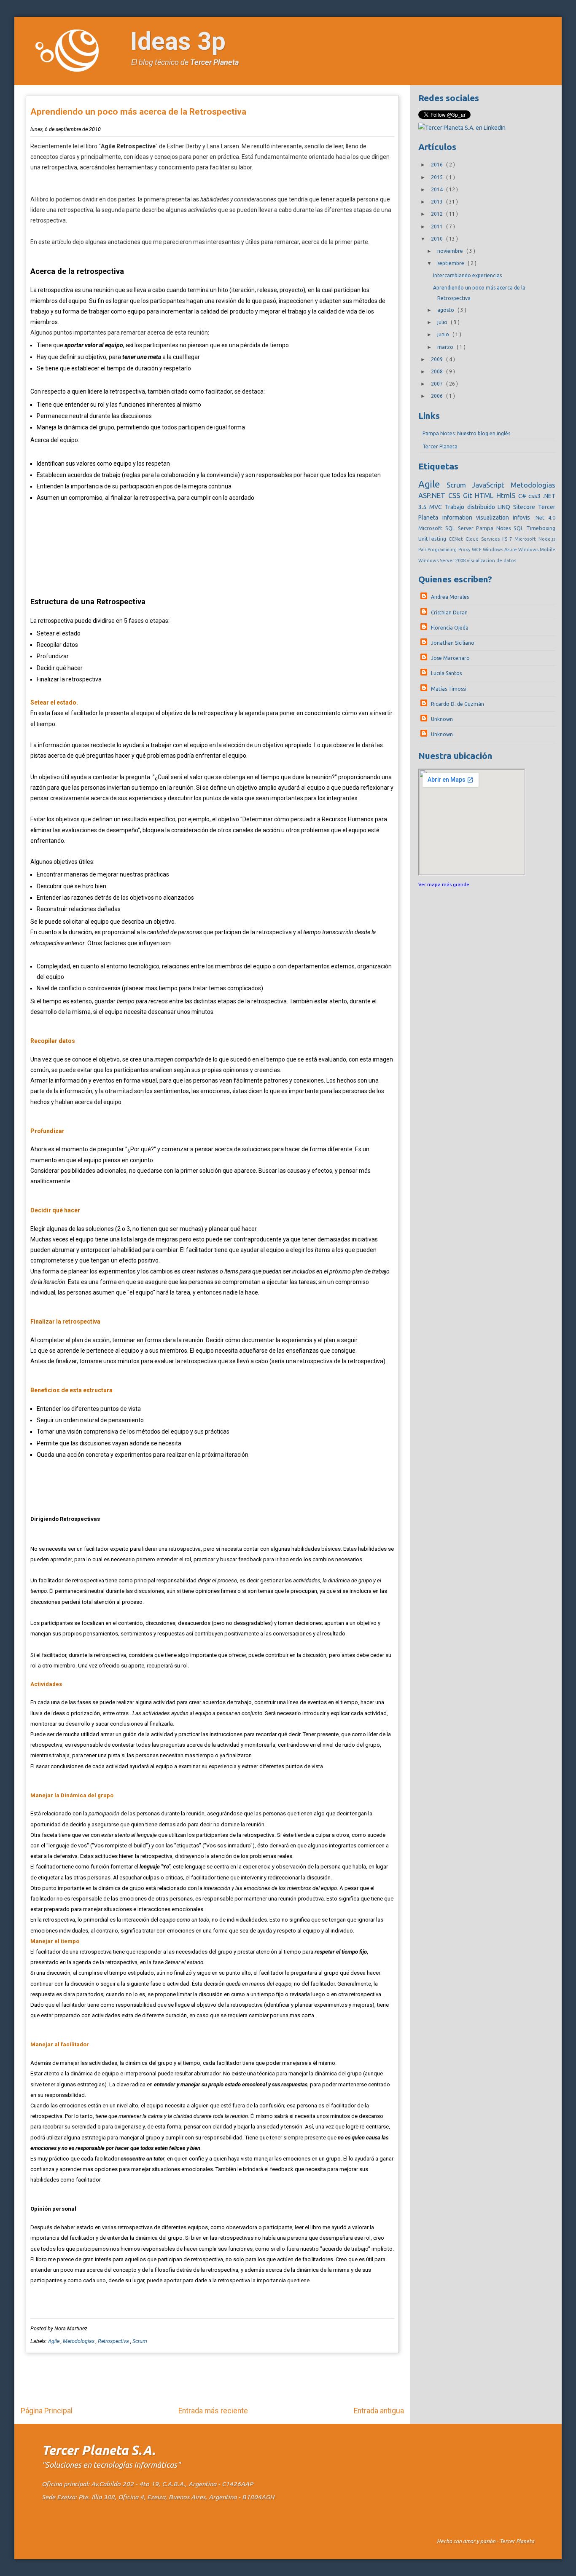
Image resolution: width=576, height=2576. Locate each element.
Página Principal (47, 2411)
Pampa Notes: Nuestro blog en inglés (466, 433)
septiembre (451, 263)
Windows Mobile (537, 550)
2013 (437, 202)
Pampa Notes (495, 528)
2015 (437, 177)
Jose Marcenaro (450, 658)
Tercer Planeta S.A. (98, 2450)
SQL (520, 528)
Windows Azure (501, 550)
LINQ (505, 507)
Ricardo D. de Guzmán (458, 704)
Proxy (465, 550)
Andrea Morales (450, 597)
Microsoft (526, 539)
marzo (446, 347)
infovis (523, 517)
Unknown (442, 719)
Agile (54, 2341)
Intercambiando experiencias (467, 275)
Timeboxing (541, 528)
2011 (437, 227)
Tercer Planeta (214, 62)
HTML (486, 495)
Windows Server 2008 (443, 560)
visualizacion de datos (491, 560)
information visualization (478, 517)
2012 (437, 214)
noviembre (451, 251)
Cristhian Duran (449, 613)
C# (524, 496)
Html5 (507, 495)
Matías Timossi (449, 689)
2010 (437, 239)
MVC (437, 507)
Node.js (547, 539)
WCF (477, 550)
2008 (437, 371)
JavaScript (491, 485)
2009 (437, 359)
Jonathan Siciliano (453, 643)
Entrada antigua (379, 2411)
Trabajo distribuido (471, 507)
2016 (437, 165)
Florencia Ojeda (450, 628)
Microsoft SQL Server (447, 528)
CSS (456, 495)
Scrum (140, 2341)
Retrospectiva (114, 2341)
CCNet (457, 539)
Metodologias (79, 2341)
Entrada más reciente (213, 2411)
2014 (437, 189)
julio (443, 322)
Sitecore (526, 507)
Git (469, 495)
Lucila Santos (446, 673)
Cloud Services (484, 539)
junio (444, 334)
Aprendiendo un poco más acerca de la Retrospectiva (138, 112)
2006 (437, 396)
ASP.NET (433, 495)
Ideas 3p (178, 41)
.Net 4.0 (545, 517)
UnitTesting (433, 539)
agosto (446, 310)
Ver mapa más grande (444, 884)
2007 (437, 384)
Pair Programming (438, 550)
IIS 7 (509, 539)
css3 (536, 496)
